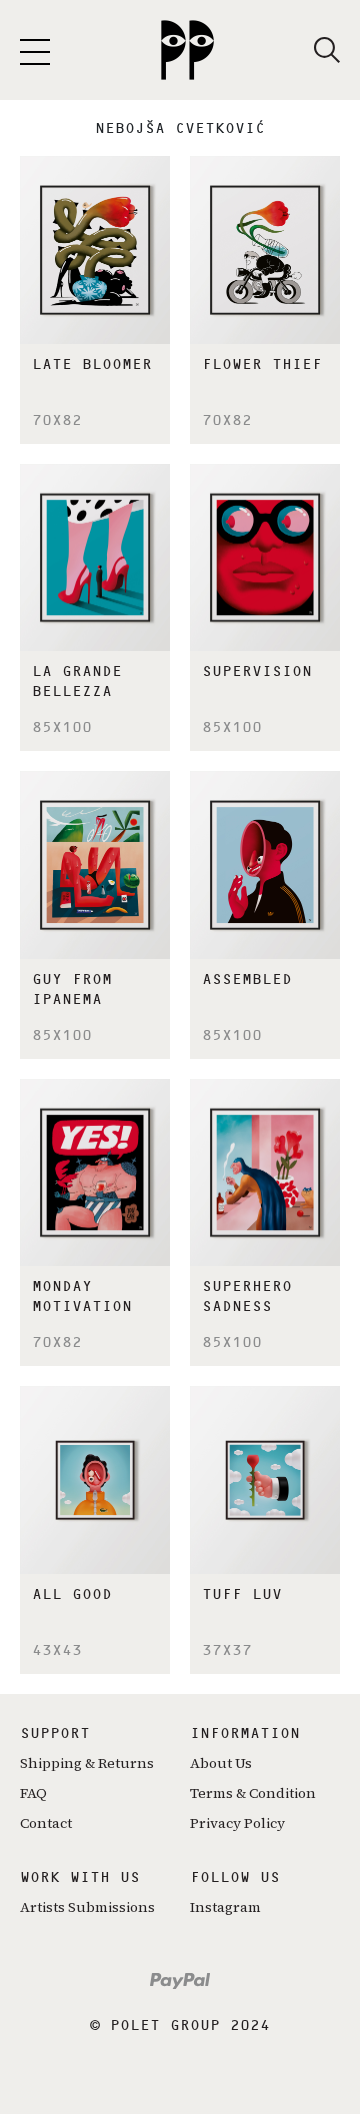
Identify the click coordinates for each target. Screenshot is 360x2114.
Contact (46, 1823)
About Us (221, 1763)
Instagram (225, 1907)
